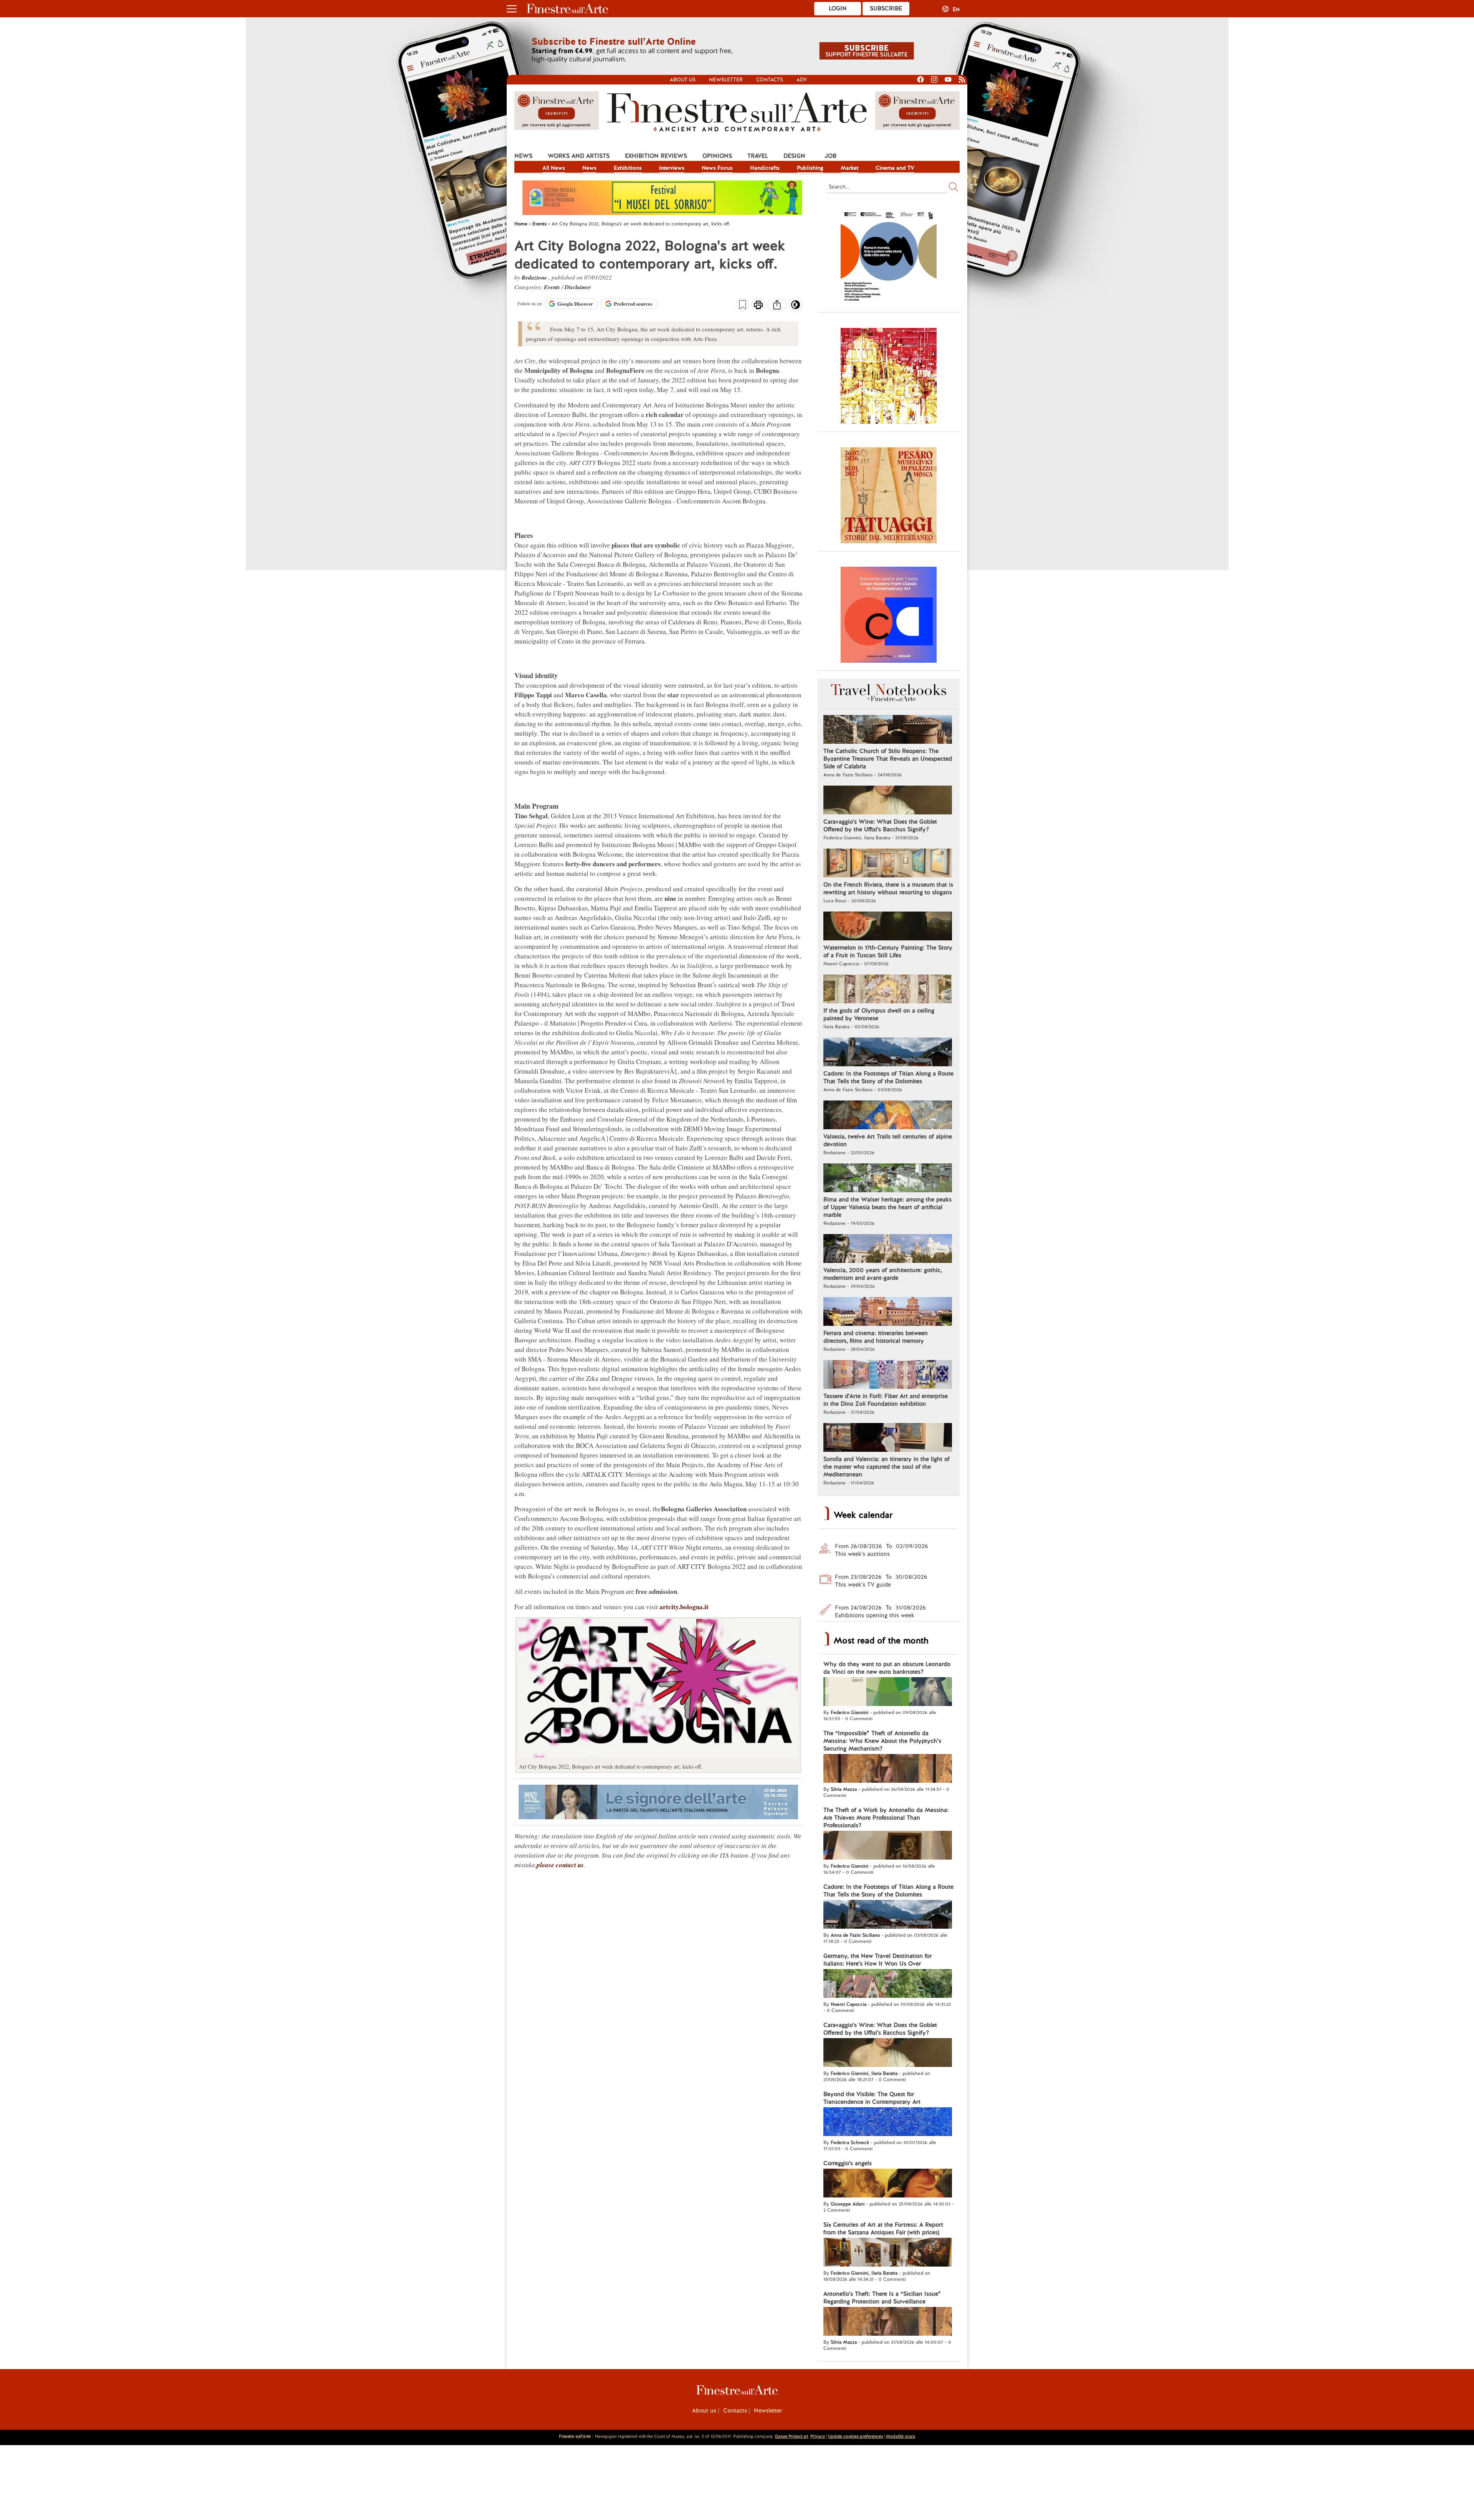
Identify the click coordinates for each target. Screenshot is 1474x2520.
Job (830, 156)
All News (554, 168)
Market (849, 168)
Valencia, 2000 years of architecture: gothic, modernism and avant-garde (883, 1274)
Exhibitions (628, 168)
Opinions (717, 156)
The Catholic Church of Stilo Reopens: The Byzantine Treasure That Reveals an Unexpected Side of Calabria (888, 759)
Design (794, 156)
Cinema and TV (895, 168)
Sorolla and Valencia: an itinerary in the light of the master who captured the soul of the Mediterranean (887, 1467)
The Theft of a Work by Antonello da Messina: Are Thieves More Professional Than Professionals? (886, 1818)
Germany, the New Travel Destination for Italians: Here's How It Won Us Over (877, 1960)
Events (553, 287)
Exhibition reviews (656, 156)
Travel (758, 156)
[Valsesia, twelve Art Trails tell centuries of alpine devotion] (888, 1116)
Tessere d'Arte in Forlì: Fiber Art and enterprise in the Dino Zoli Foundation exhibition (886, 1400)
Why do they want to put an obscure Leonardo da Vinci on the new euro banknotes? (887, 1668)
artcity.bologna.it (684, 1607)
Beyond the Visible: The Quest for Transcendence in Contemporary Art (872, 2098)
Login (838, 8)
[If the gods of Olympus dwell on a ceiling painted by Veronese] (888, 990)
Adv (802, 80)
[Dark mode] (796, 307)
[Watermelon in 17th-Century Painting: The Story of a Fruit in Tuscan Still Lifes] (888, 927)
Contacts (770, 80)
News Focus (717, 168)
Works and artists (579, 156)
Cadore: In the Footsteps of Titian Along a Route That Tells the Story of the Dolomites (888, 1077)
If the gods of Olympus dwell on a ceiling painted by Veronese (879, 1014)
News (523, 156)
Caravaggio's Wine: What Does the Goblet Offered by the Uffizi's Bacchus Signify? (880, 826)
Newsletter (726, 80)
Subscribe (886, 8)
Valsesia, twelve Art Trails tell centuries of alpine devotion (888, 1140)
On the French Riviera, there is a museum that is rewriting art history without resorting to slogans (888, 889)
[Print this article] (758, 306)
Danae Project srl (792, 2436)
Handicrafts (765, 168)
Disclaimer (578, 287)
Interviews (672, 168)
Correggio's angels (848, 2163)
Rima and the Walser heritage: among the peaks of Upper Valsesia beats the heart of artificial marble (887, 1207)
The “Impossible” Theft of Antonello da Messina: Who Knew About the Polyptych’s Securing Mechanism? (882, 1741)
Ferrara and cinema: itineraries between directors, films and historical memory (876, 1337)
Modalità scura (901, 2436)
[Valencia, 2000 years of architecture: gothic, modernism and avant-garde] (888, 1249)
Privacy (818, 2436)
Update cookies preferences (855, 2436)
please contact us (560, 1865)
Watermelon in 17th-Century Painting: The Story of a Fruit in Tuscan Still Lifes (888, 951)
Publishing (810, 168)
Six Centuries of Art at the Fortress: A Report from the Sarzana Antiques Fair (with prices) (883, 2229)
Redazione (535, 277)
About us (683, 80)
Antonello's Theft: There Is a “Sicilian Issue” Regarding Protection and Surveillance (882, 2298)
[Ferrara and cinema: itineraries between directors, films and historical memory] (888, 1312)
